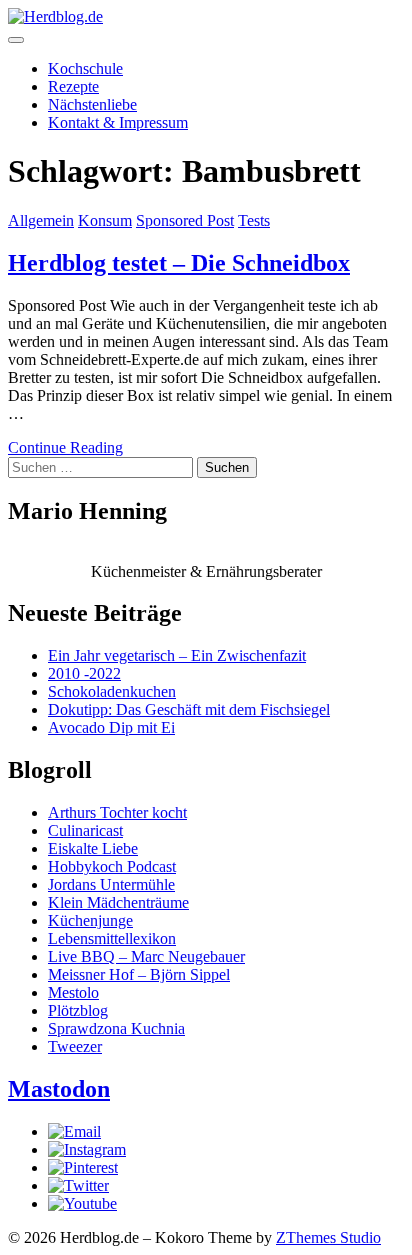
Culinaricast (85, 830)
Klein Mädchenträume (118, 902)
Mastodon (59, 1089)
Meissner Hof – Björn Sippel (139, 974)
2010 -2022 (84, 673)
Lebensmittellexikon (112, 938)
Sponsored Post (185, 220)
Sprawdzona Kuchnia (116, 1028)
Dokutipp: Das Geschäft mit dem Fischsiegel (189, 709)
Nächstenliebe (92, 104)
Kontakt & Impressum (118, 122)
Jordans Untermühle (111, 884)
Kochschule (85, 68)
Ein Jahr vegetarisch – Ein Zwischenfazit (177, 655)
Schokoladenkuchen (112, 691)
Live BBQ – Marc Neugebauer (146, 956)
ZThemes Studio (328, 1237)
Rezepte (73, 86)
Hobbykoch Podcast (112, 866)
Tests (254, 220)
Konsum (105, 220)
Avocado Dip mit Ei (111, 727)
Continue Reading (65, 447)
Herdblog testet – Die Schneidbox (179, 263)
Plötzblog (78, 1010)
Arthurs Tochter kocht (117, 812)
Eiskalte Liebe (93, 848)
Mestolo (73, 992)
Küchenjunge (90, 920)
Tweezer (75, 1046)
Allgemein (41, 220)
